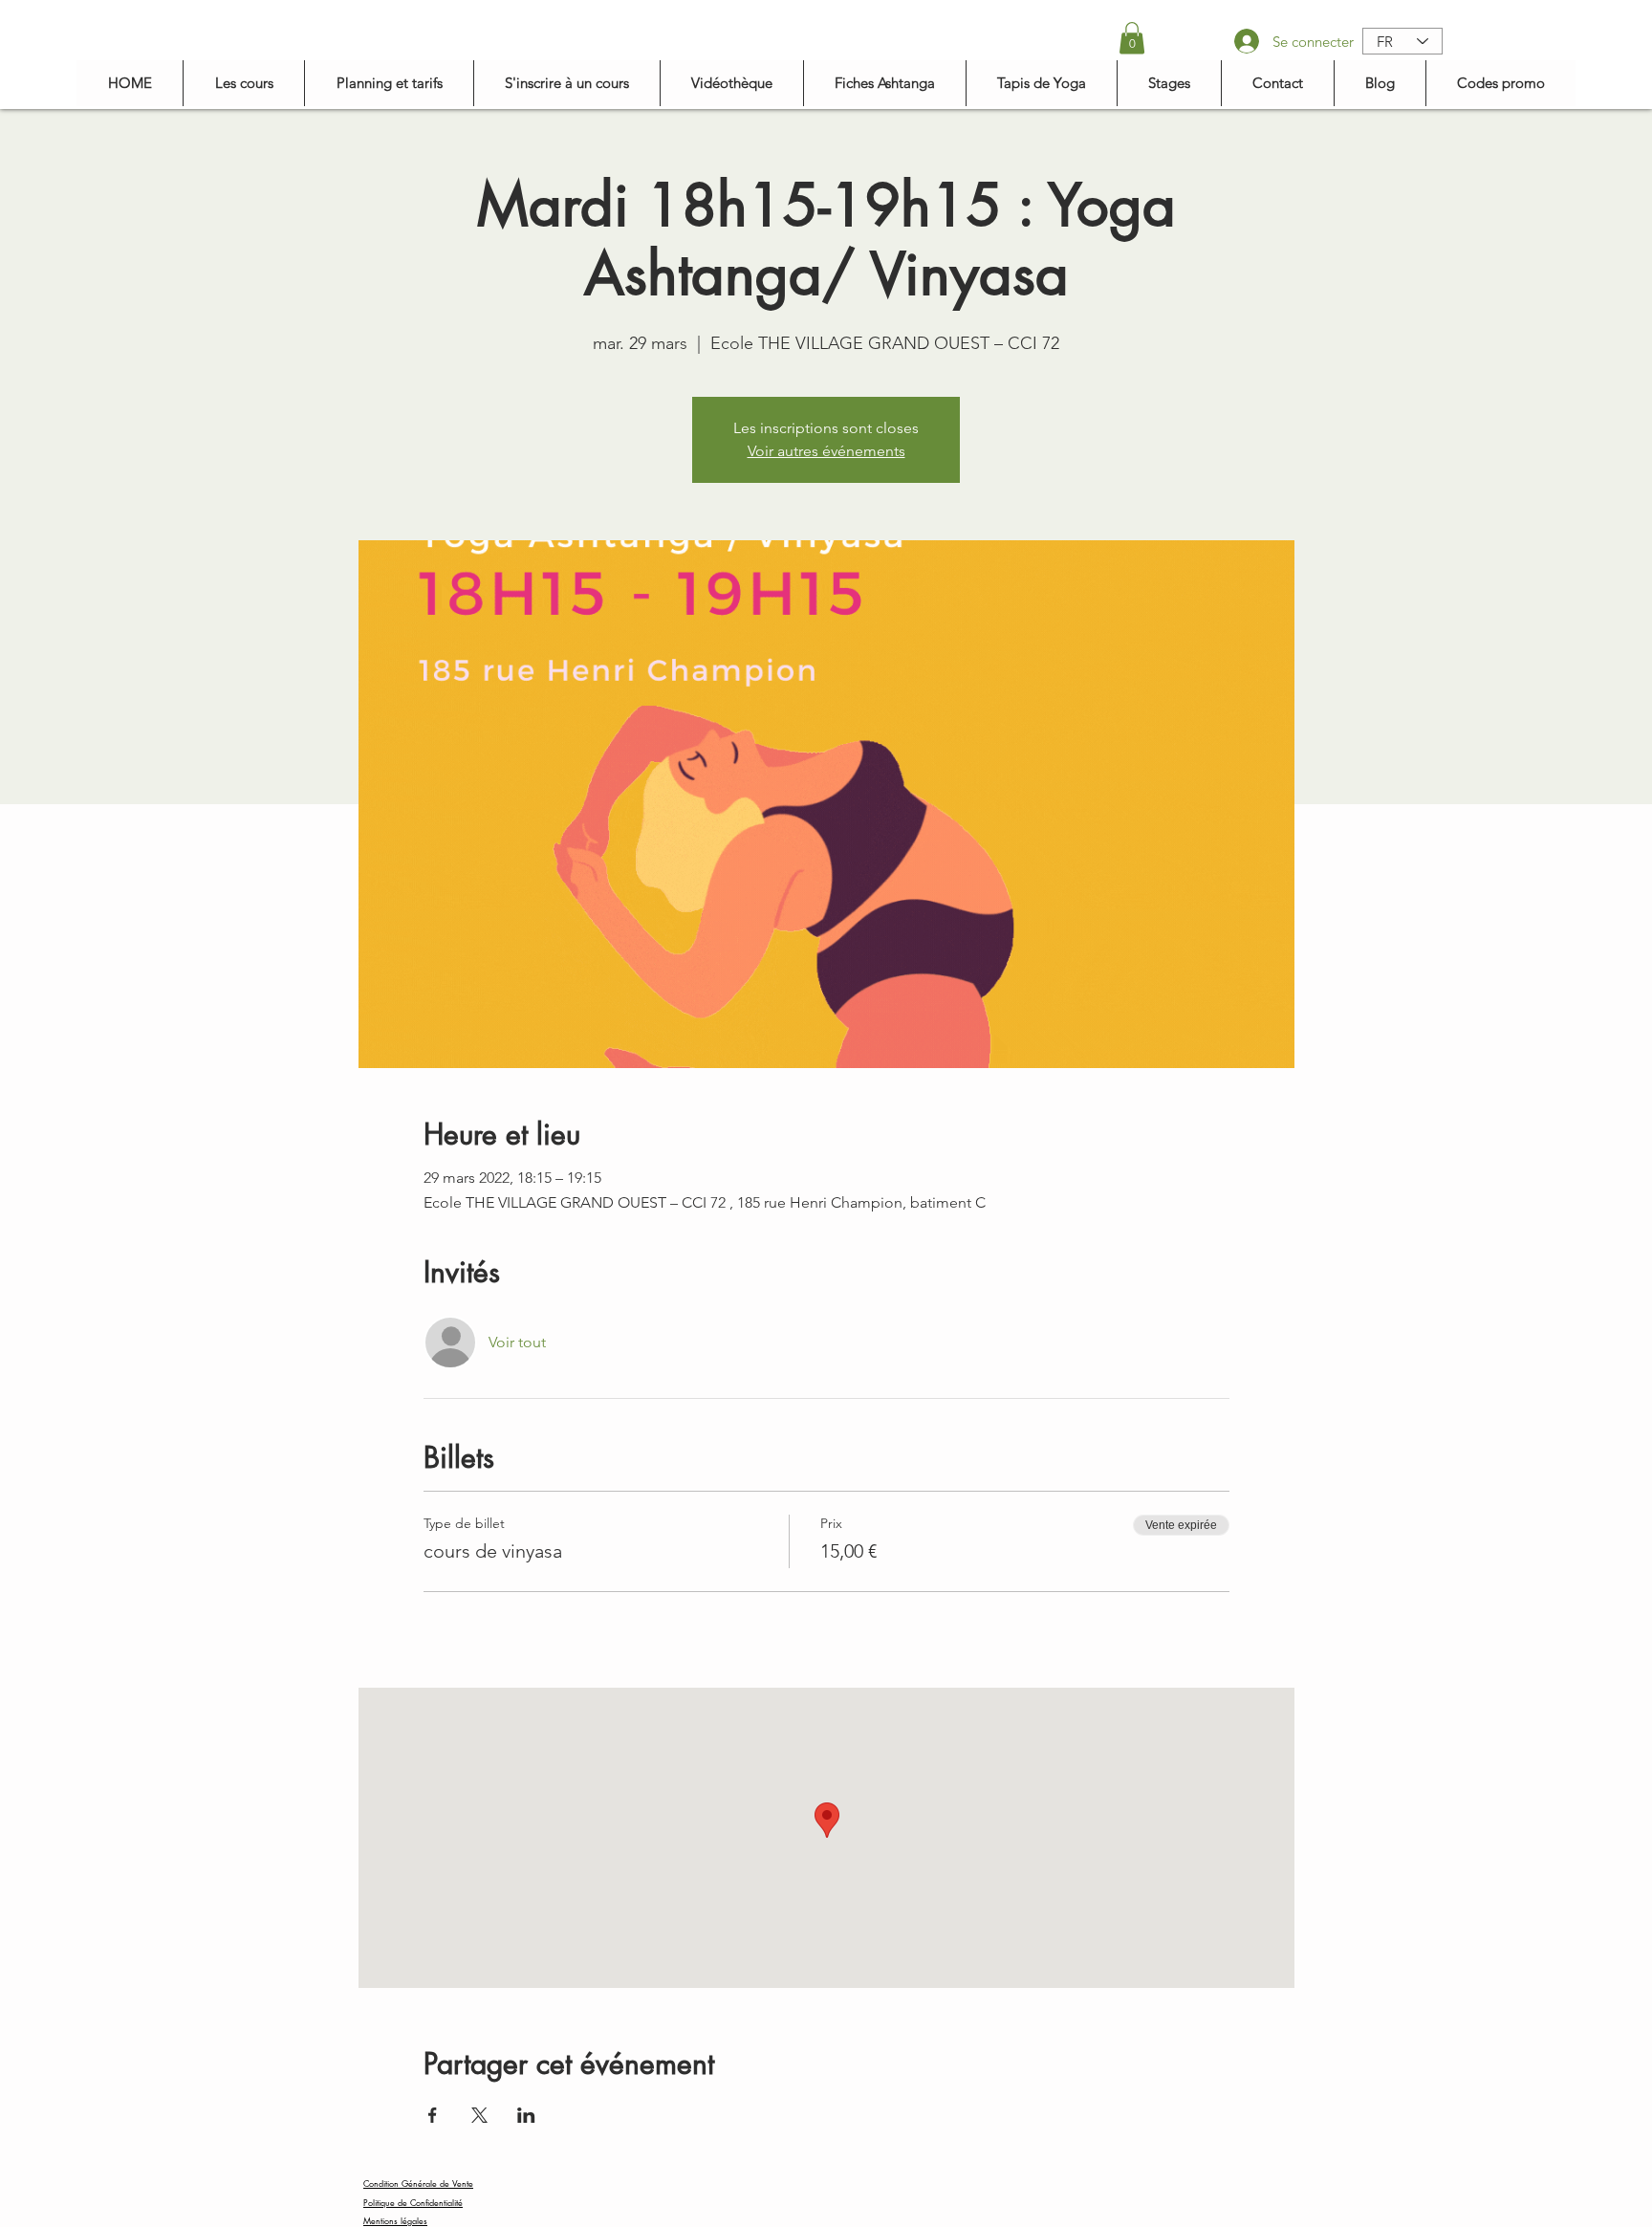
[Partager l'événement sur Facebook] (433, 2115)
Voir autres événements (826, 451)
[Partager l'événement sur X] (479, 2115)
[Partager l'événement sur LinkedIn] (526, 2115)
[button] (1132, 38)
